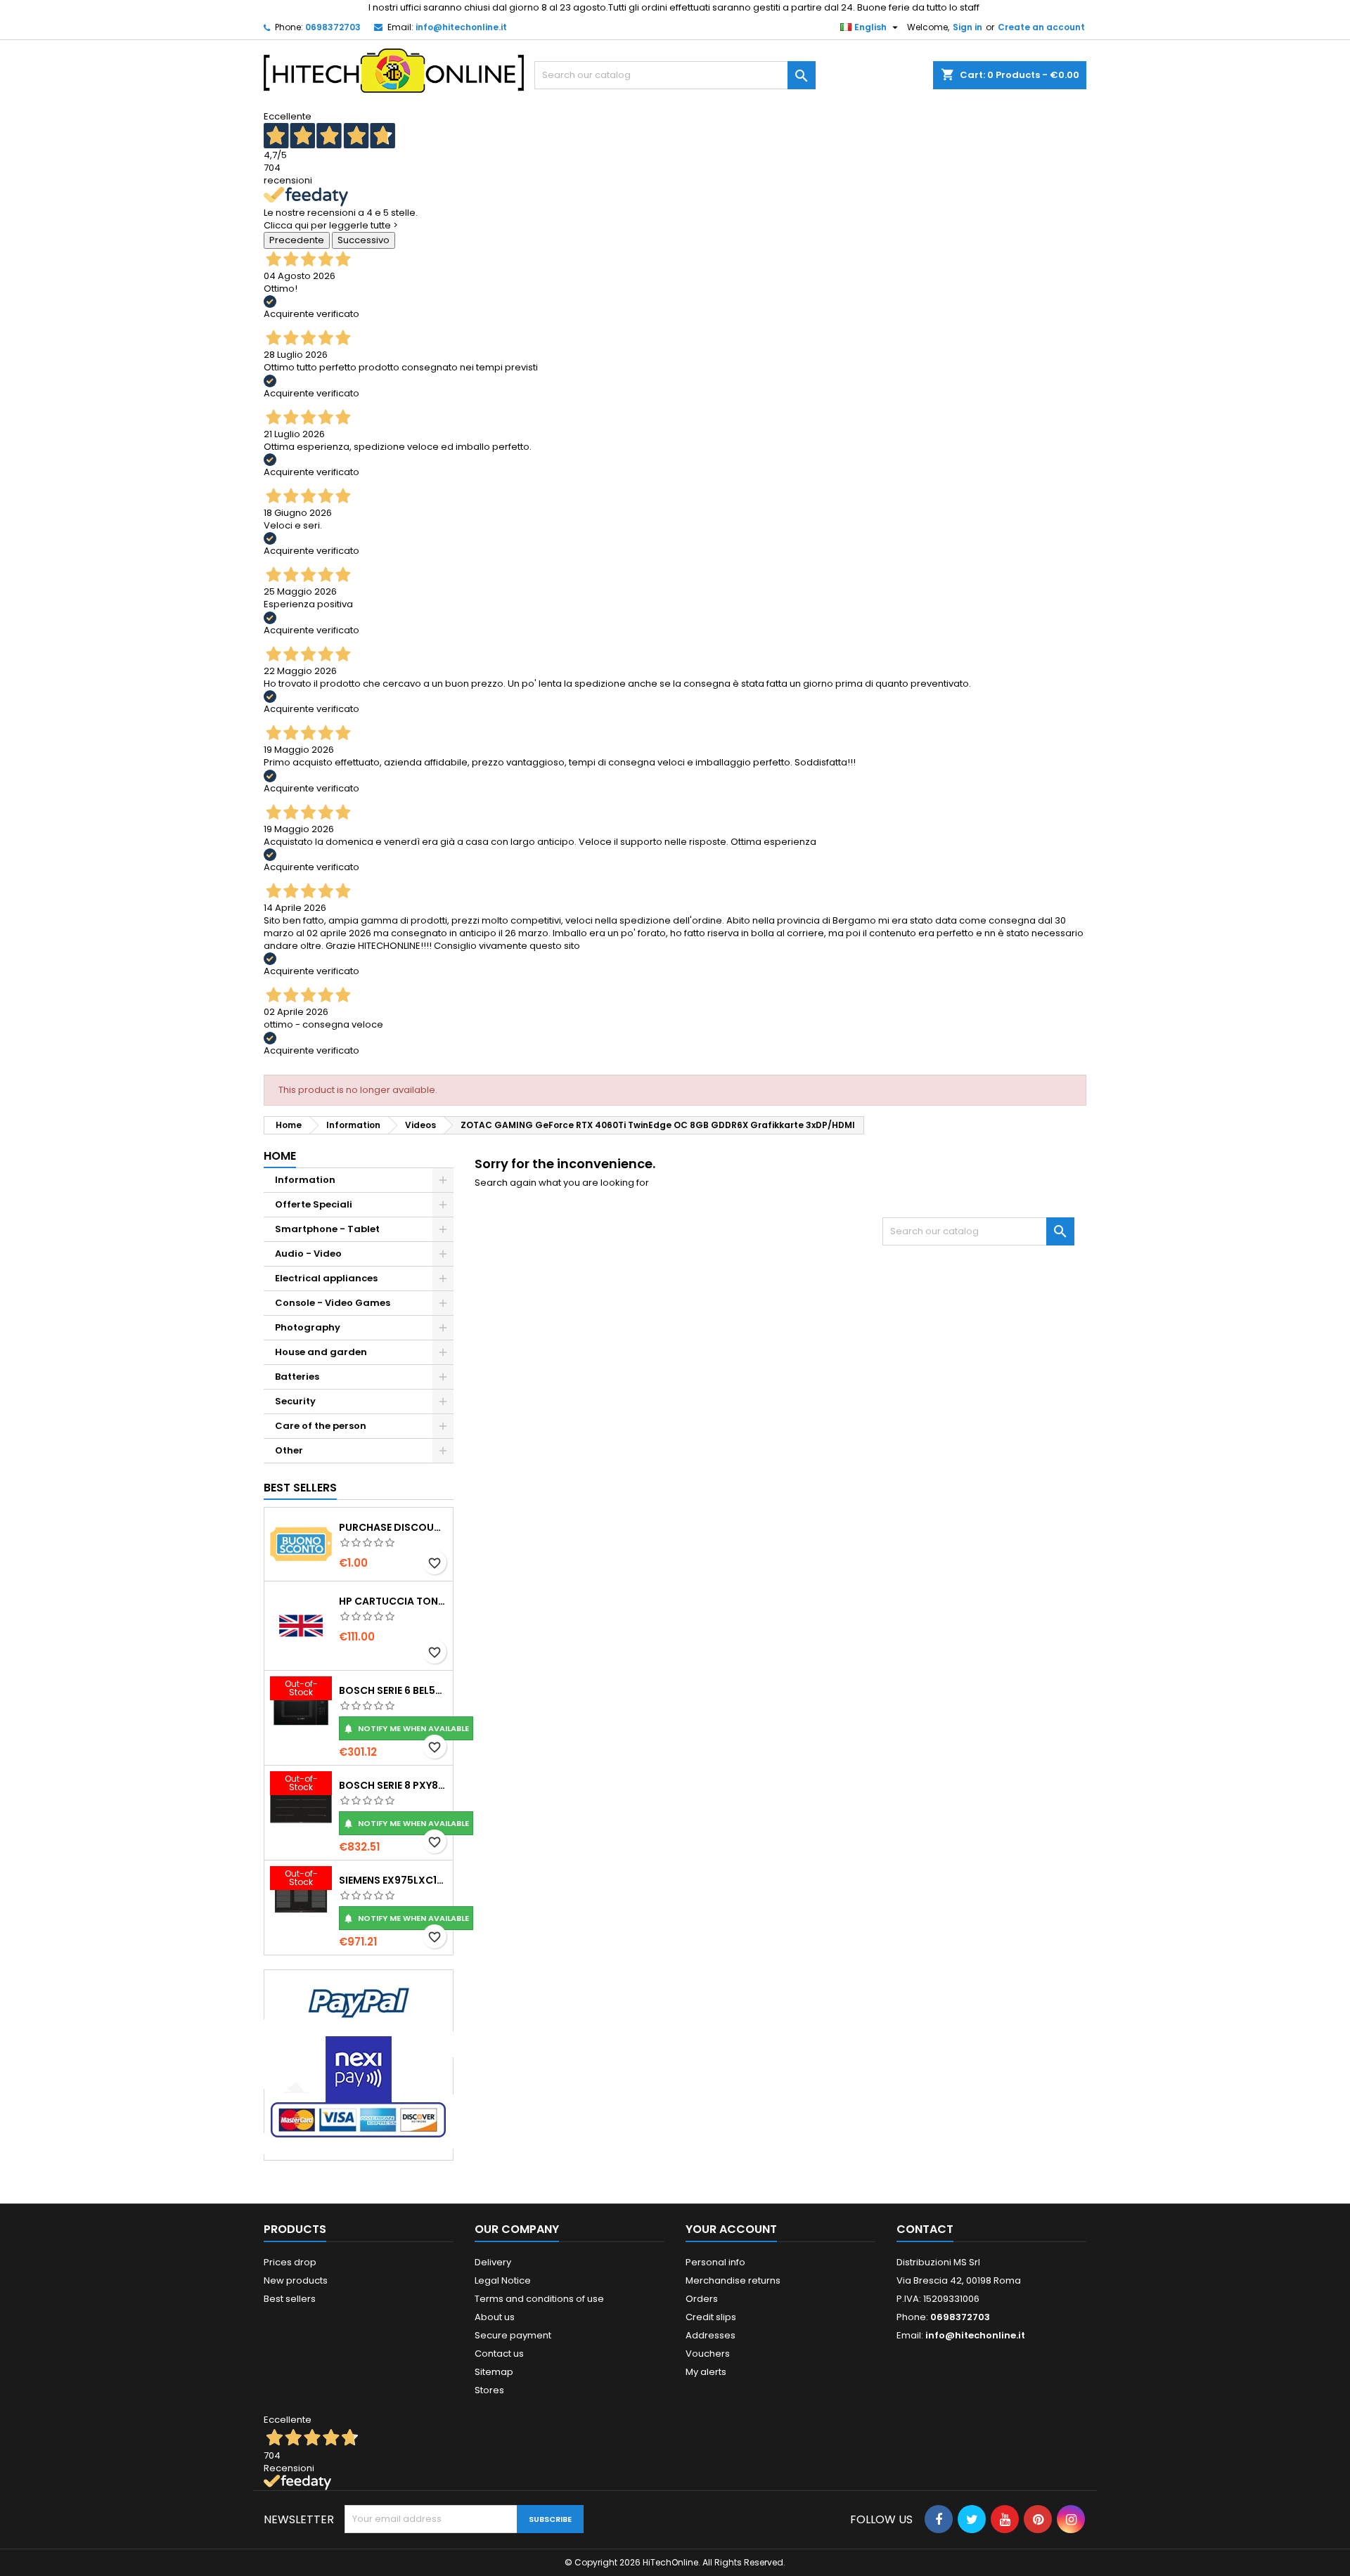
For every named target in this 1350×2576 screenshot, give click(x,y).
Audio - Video (308, 1254)
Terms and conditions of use (539, 2299)
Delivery (493, 2262)
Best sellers (290, 2299)
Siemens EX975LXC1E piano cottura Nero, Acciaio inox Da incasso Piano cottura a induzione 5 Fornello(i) (393, 1880)
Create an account (1041, 27)
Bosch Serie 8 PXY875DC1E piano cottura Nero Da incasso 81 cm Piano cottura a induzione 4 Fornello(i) (393, 1785)
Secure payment (513, 2335)
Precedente (297, 240)
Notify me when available (406, 1728)
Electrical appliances (326, 1278)
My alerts (706, 2372)
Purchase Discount (393, 1527)
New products (296, 2280)
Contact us (499, 2354)
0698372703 (333, 27)
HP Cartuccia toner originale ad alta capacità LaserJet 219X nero (393, 1601)
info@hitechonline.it (461, 27)
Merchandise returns (733, 2280)
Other (289, 1450)
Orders (702, 2299)
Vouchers (708, 2354)
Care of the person (321, 1426)
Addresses (711, 2335)
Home (280, 1156)
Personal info (715, 2262)
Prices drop (290, 2262)
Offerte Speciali (314, 1204)
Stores (489, 2390)
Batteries (297, 1377)
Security (295, 1401)
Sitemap (494, 2372)
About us (495, 2317)
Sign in (967, 27)
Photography (308, 1327)
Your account (731, 2229)
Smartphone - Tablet (327, 1229)
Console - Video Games (333, 1303)
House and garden (321, 1352)
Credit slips (711, 2317)
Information (305, 1180)
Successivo (364, 240)
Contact (925, 2229)
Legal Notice (503, 2280)
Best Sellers (300, 1488)
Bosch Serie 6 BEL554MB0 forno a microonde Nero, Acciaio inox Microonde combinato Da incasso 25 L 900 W (393, 1690)
